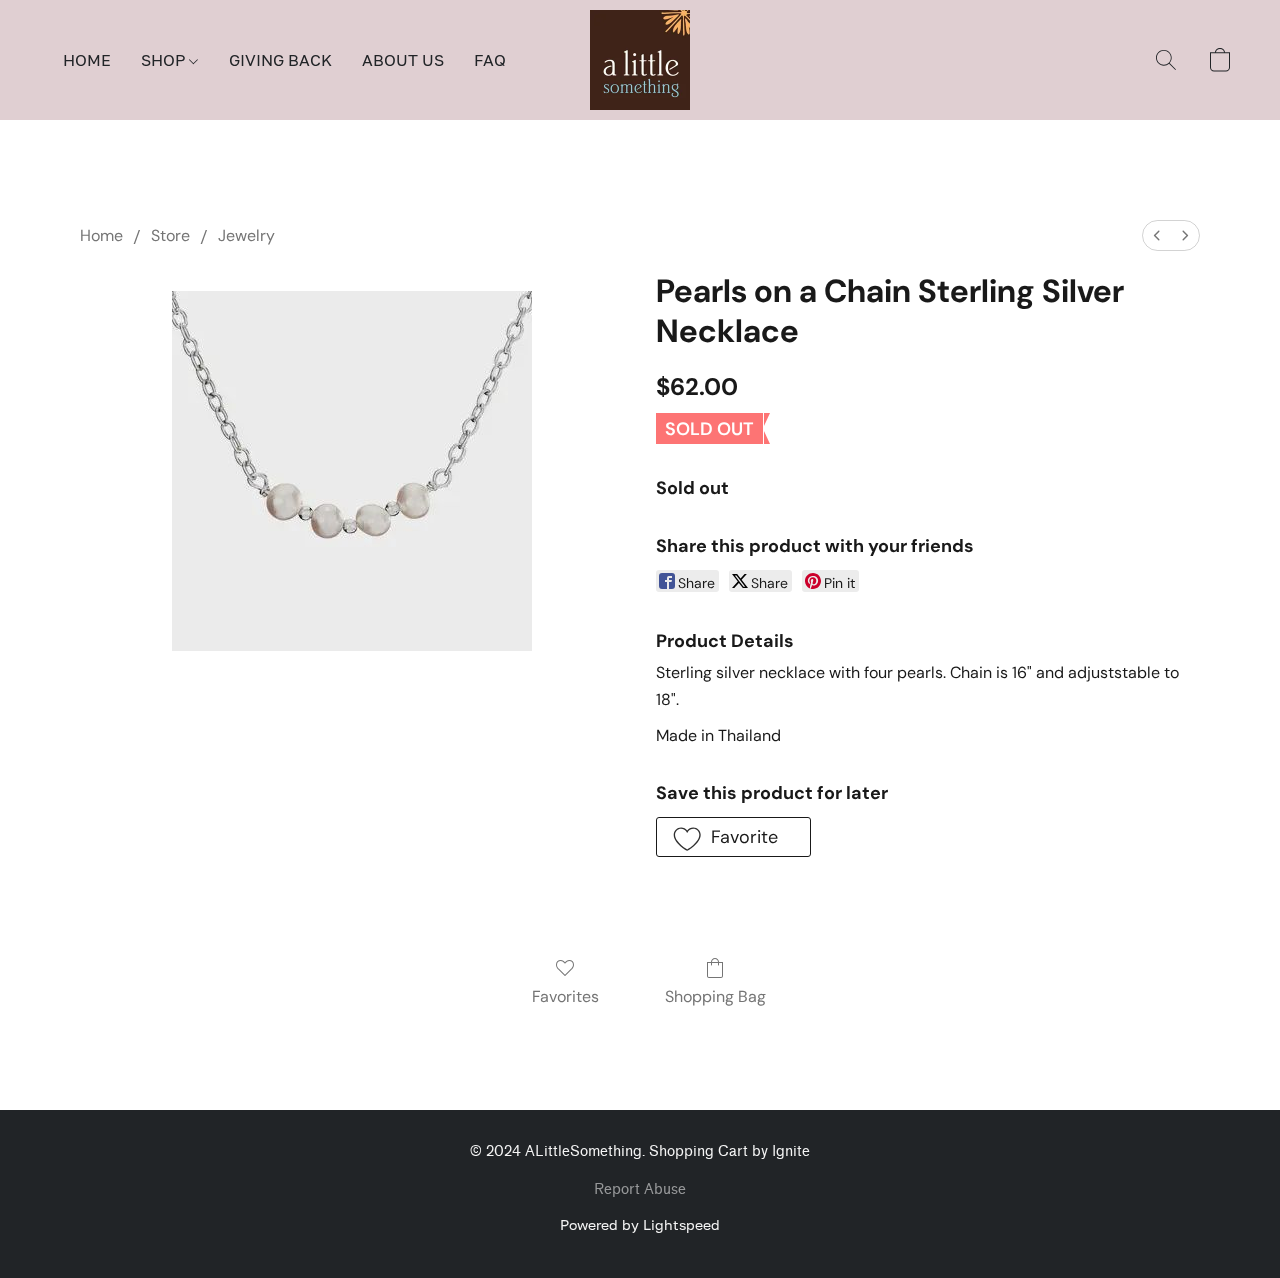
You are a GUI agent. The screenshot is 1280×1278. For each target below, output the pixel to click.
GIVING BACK (280, 60)
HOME (87, 60)
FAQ (490, 60)
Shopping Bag (715, 996)
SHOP (165, 60)
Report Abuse (640, 1189)
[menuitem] (1157, 235)
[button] (640, 60)
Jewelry (246, 235)
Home (101, 235)
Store (170, 235)
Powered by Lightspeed (640, 1224)
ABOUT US (403, 60)
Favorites (565, 996)
